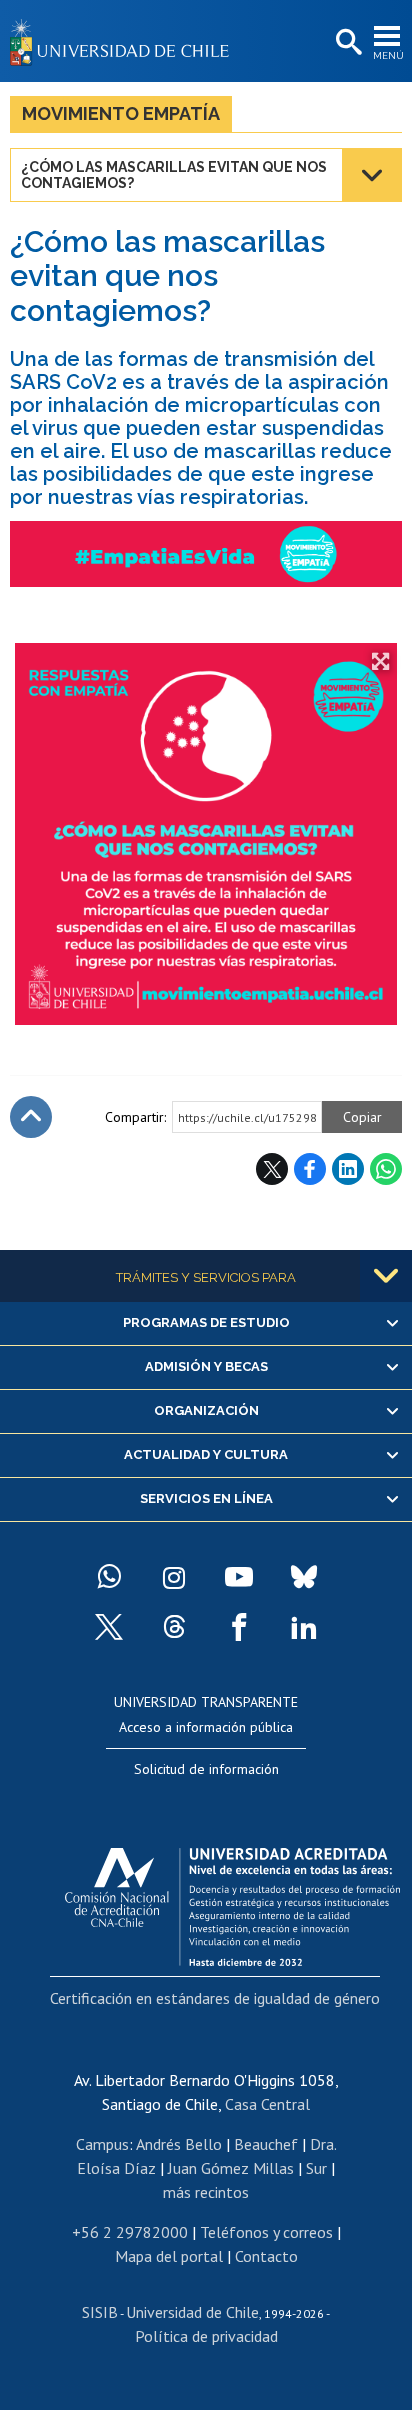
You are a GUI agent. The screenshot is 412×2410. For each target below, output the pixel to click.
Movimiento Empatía (121, 113)
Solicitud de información (206, 1769)
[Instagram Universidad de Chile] (174, 1577)
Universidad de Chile (192, 2312)
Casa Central (267, 2104)
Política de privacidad (206, 2336)
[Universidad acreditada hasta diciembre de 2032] (232, 1902)
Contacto (266, 2256)
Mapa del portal (169, 2256)
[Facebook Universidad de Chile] (239, 1627)
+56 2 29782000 (130, 2232)
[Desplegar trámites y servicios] (386, 1276)
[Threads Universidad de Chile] (174, 1627)
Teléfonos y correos (266, 2232)
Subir (31, 1117)
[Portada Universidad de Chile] (125, 41)
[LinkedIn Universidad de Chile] (304, 1627)
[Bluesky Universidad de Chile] (304, 1577)
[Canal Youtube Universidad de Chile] (239, 1577)
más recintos (206, 2192)
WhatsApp (386, 1169)
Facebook (310, 1169)
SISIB (100, 2312)
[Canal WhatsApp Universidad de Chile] (109, 1577)
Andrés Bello (179, 2144)
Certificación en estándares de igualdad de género (215, 1998)
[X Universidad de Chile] (109, 1627)
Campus (102, 2144)
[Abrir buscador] (347, 43)
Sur (316, 2168)
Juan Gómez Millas (231, 2168)
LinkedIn (348, 1169)
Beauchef (266, 2144)
